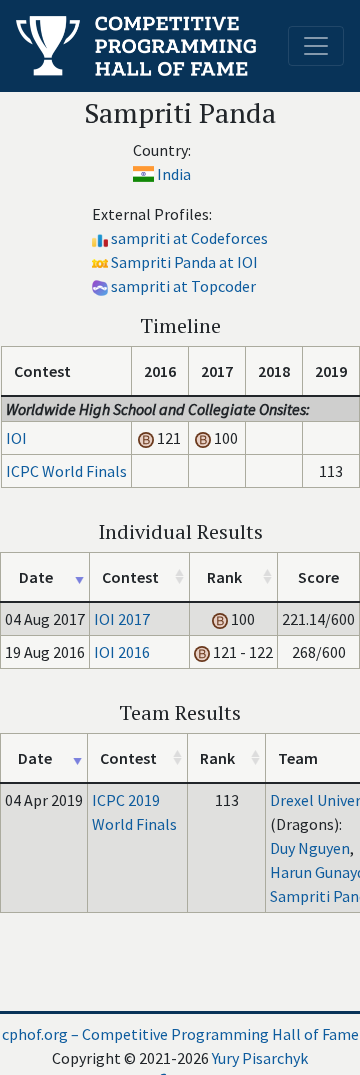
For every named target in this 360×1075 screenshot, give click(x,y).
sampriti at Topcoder (183, 286)
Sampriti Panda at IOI (184, 262)
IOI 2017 (122, 619)
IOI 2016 (122, 652)
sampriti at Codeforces (189, 238)
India (174, 174)
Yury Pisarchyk (260, 1058)
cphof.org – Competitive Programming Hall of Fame (180, 1034)
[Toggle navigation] (316, 46)
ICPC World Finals (66, 471)
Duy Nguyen (310, 848)
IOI (16, 438)
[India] (143, 174)
